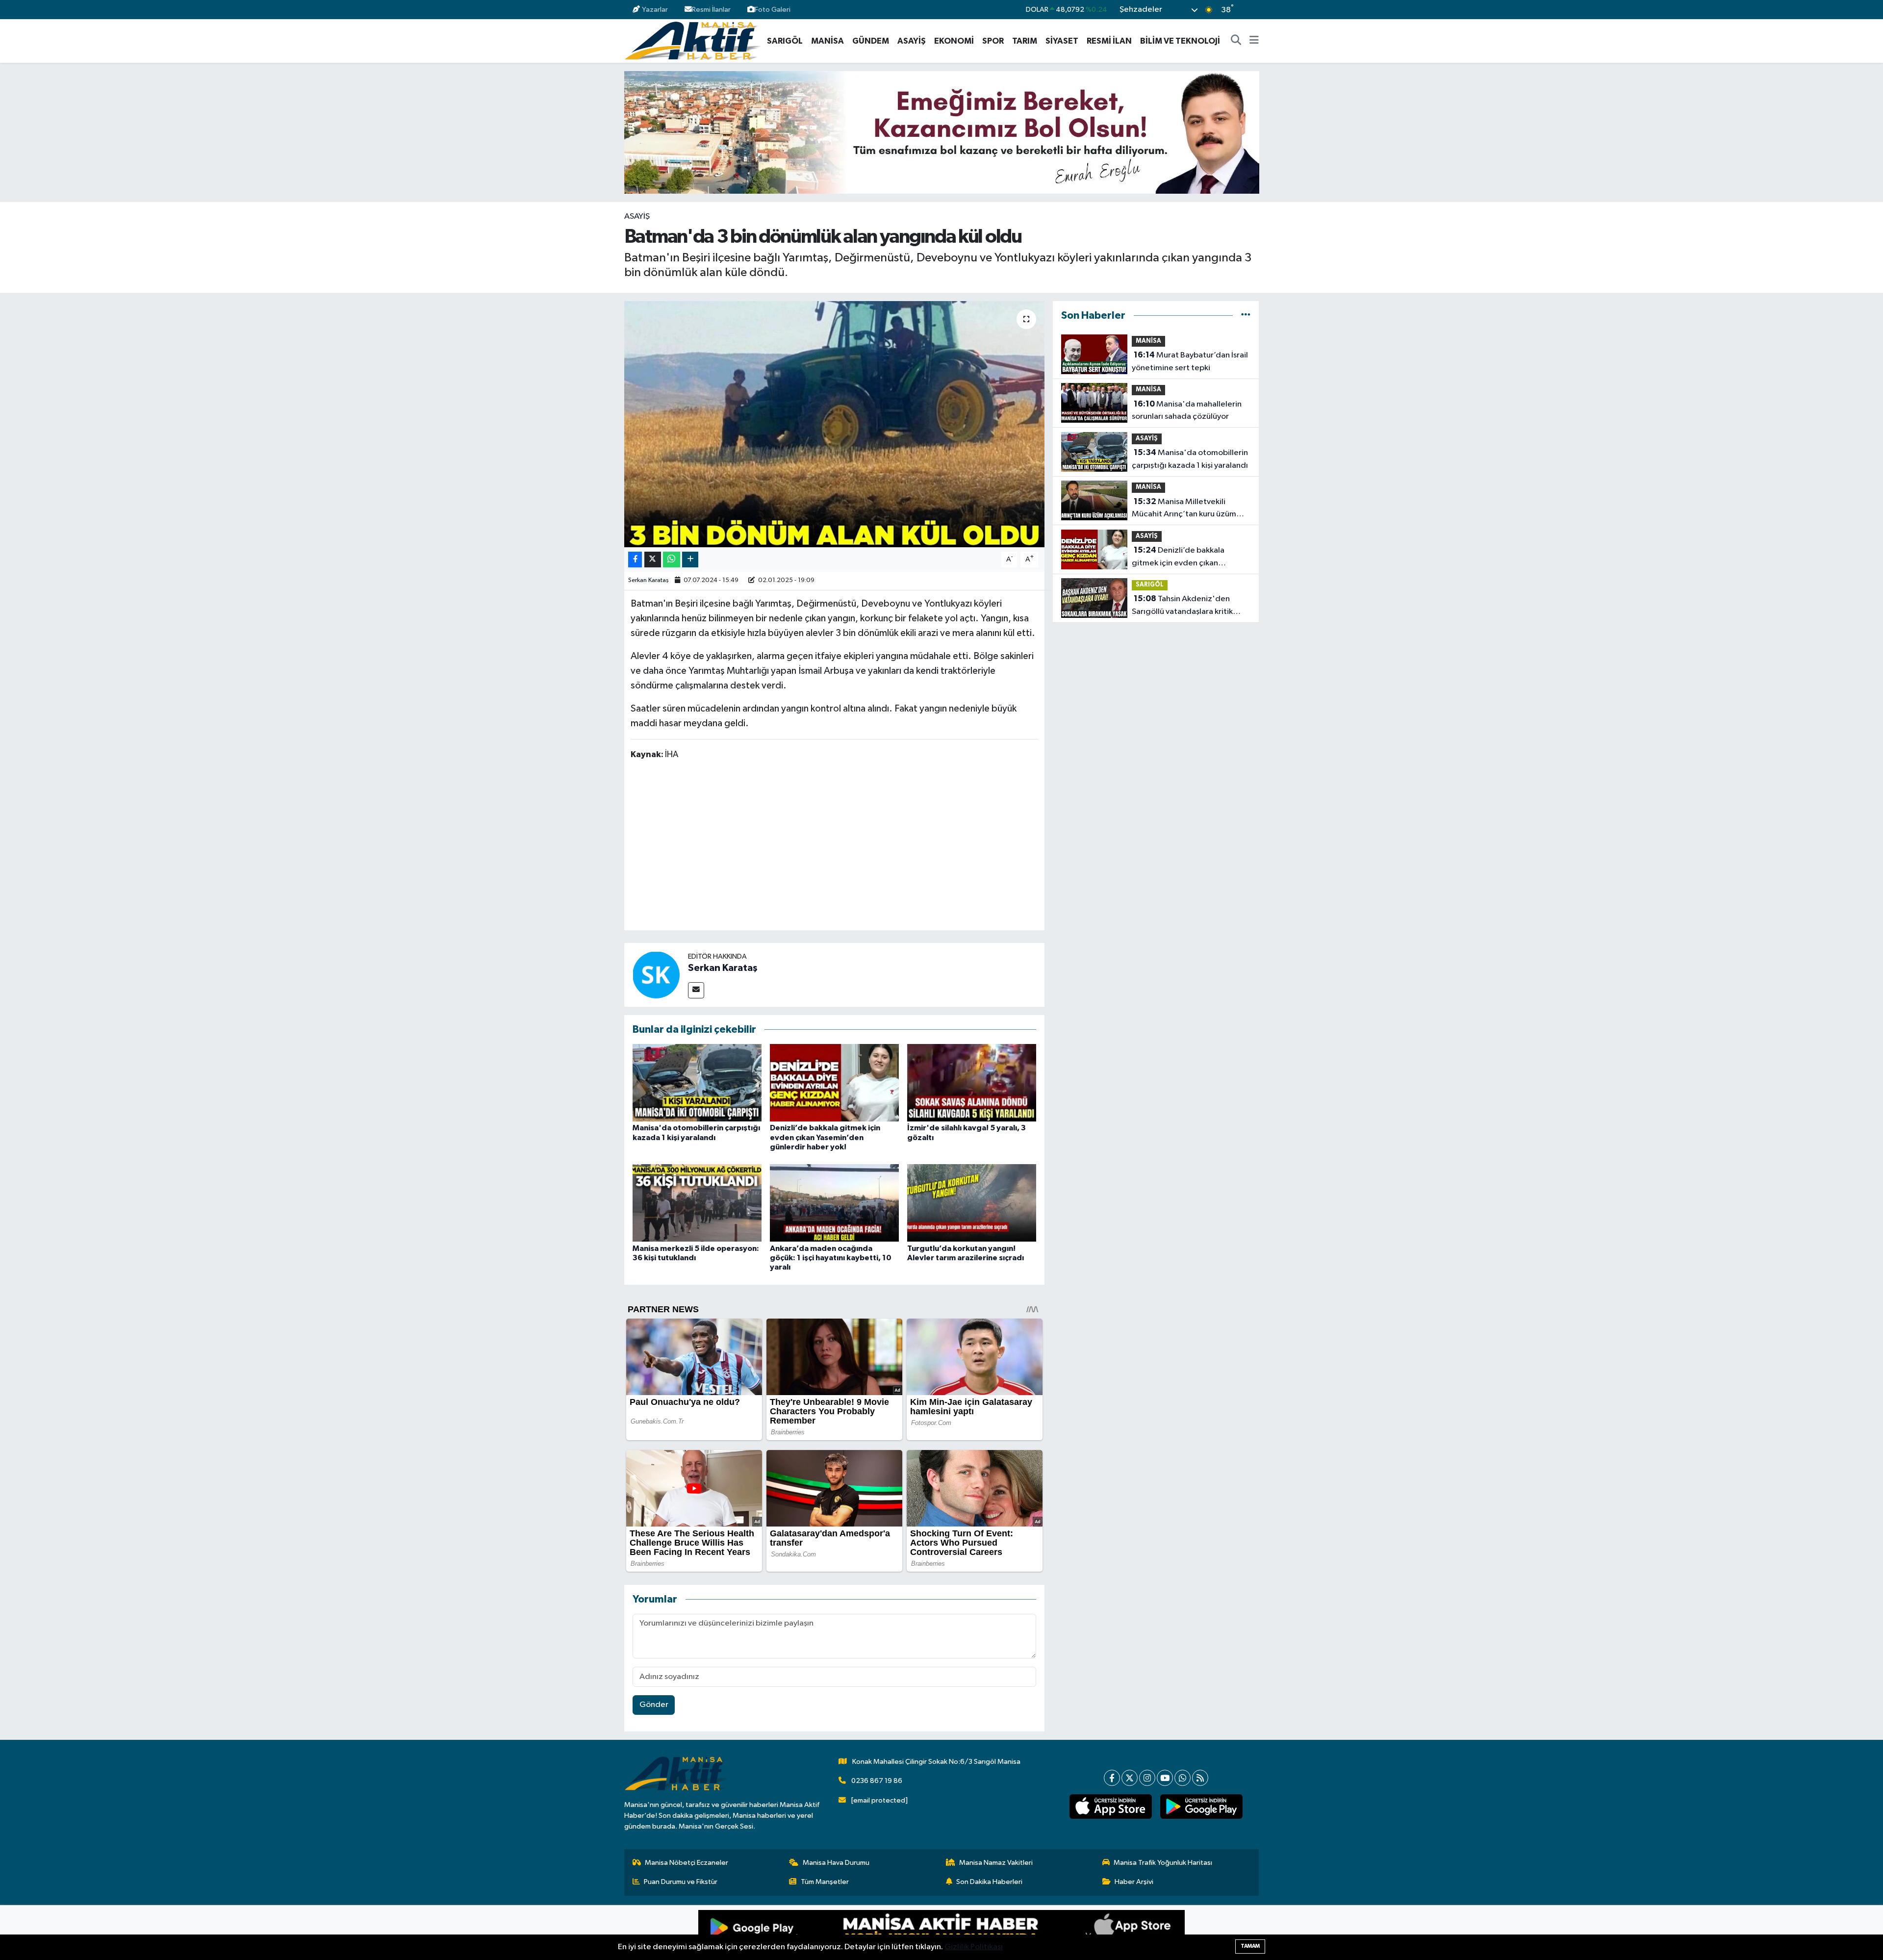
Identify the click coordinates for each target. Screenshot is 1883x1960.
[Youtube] (1165, 1778)
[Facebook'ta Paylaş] (635, 560)
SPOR (993, 41)
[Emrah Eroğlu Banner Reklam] (942, 132)
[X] (1130, 1778)
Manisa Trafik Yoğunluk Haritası (1163, 1863)
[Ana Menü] (1254, 41)
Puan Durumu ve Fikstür (681, 1882)
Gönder (654, 1705)
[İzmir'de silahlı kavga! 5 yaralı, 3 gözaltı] (972, 1082)
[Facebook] (1112, 1778)
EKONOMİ (954, 41)
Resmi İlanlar (711, 10)
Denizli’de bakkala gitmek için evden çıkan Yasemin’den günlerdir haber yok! (825, 1137)
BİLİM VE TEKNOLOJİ (1180, 41)
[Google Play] (820, 1933)
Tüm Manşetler (825, 1882)
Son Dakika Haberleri (989, 1882)
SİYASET (1062, 41)
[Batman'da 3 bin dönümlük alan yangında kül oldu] (834, 424)
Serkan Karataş (649, 580)
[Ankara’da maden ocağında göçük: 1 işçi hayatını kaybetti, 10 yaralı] (834, 1203)
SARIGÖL (785, 41)
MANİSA (827, 41)
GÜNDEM (871, 41)
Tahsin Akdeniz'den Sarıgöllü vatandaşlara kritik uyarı (1182, 606)
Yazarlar (655, 10)
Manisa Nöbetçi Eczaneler (687, 1863)
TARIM (1025, 41)
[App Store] (1063, 1933)
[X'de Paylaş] (653, 560)
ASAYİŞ (912, 41)
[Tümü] (1246, 316)
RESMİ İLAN (1109, 41)
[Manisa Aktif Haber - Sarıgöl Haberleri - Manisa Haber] (692, 40)
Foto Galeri (773, 10)
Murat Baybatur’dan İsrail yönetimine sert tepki (1190, 361)
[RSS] (1200, 1778)
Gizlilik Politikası (974, 1947)
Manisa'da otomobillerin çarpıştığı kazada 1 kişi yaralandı (1190, 459)
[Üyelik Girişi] (1255, 10)
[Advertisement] (834, 847)
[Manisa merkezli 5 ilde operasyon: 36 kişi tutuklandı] (697, 1203)
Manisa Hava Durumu (836, 1863)
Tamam (1250, 1946)
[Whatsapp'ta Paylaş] (672, 560)
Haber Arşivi (1134, 1882)
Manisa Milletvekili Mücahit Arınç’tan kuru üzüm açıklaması (1184, 509)
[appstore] (1110, 1807)
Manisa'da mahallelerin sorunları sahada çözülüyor (1187, 410)
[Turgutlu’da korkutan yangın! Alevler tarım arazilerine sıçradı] (972, 1203)
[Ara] (1236, 41)
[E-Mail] (696, 990)
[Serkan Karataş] (656, 975)
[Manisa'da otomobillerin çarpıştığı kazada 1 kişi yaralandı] (697, 1082)
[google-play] (1201, 1807)
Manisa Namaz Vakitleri (996, 1863)
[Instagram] (1147, 1778)
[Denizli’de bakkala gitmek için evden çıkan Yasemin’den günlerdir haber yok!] (834, 1082)
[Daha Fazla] (690, 560)
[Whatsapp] (1183, 1778)
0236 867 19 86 (877, 1781)
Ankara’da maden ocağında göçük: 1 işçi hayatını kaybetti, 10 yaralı (831, 1258)
